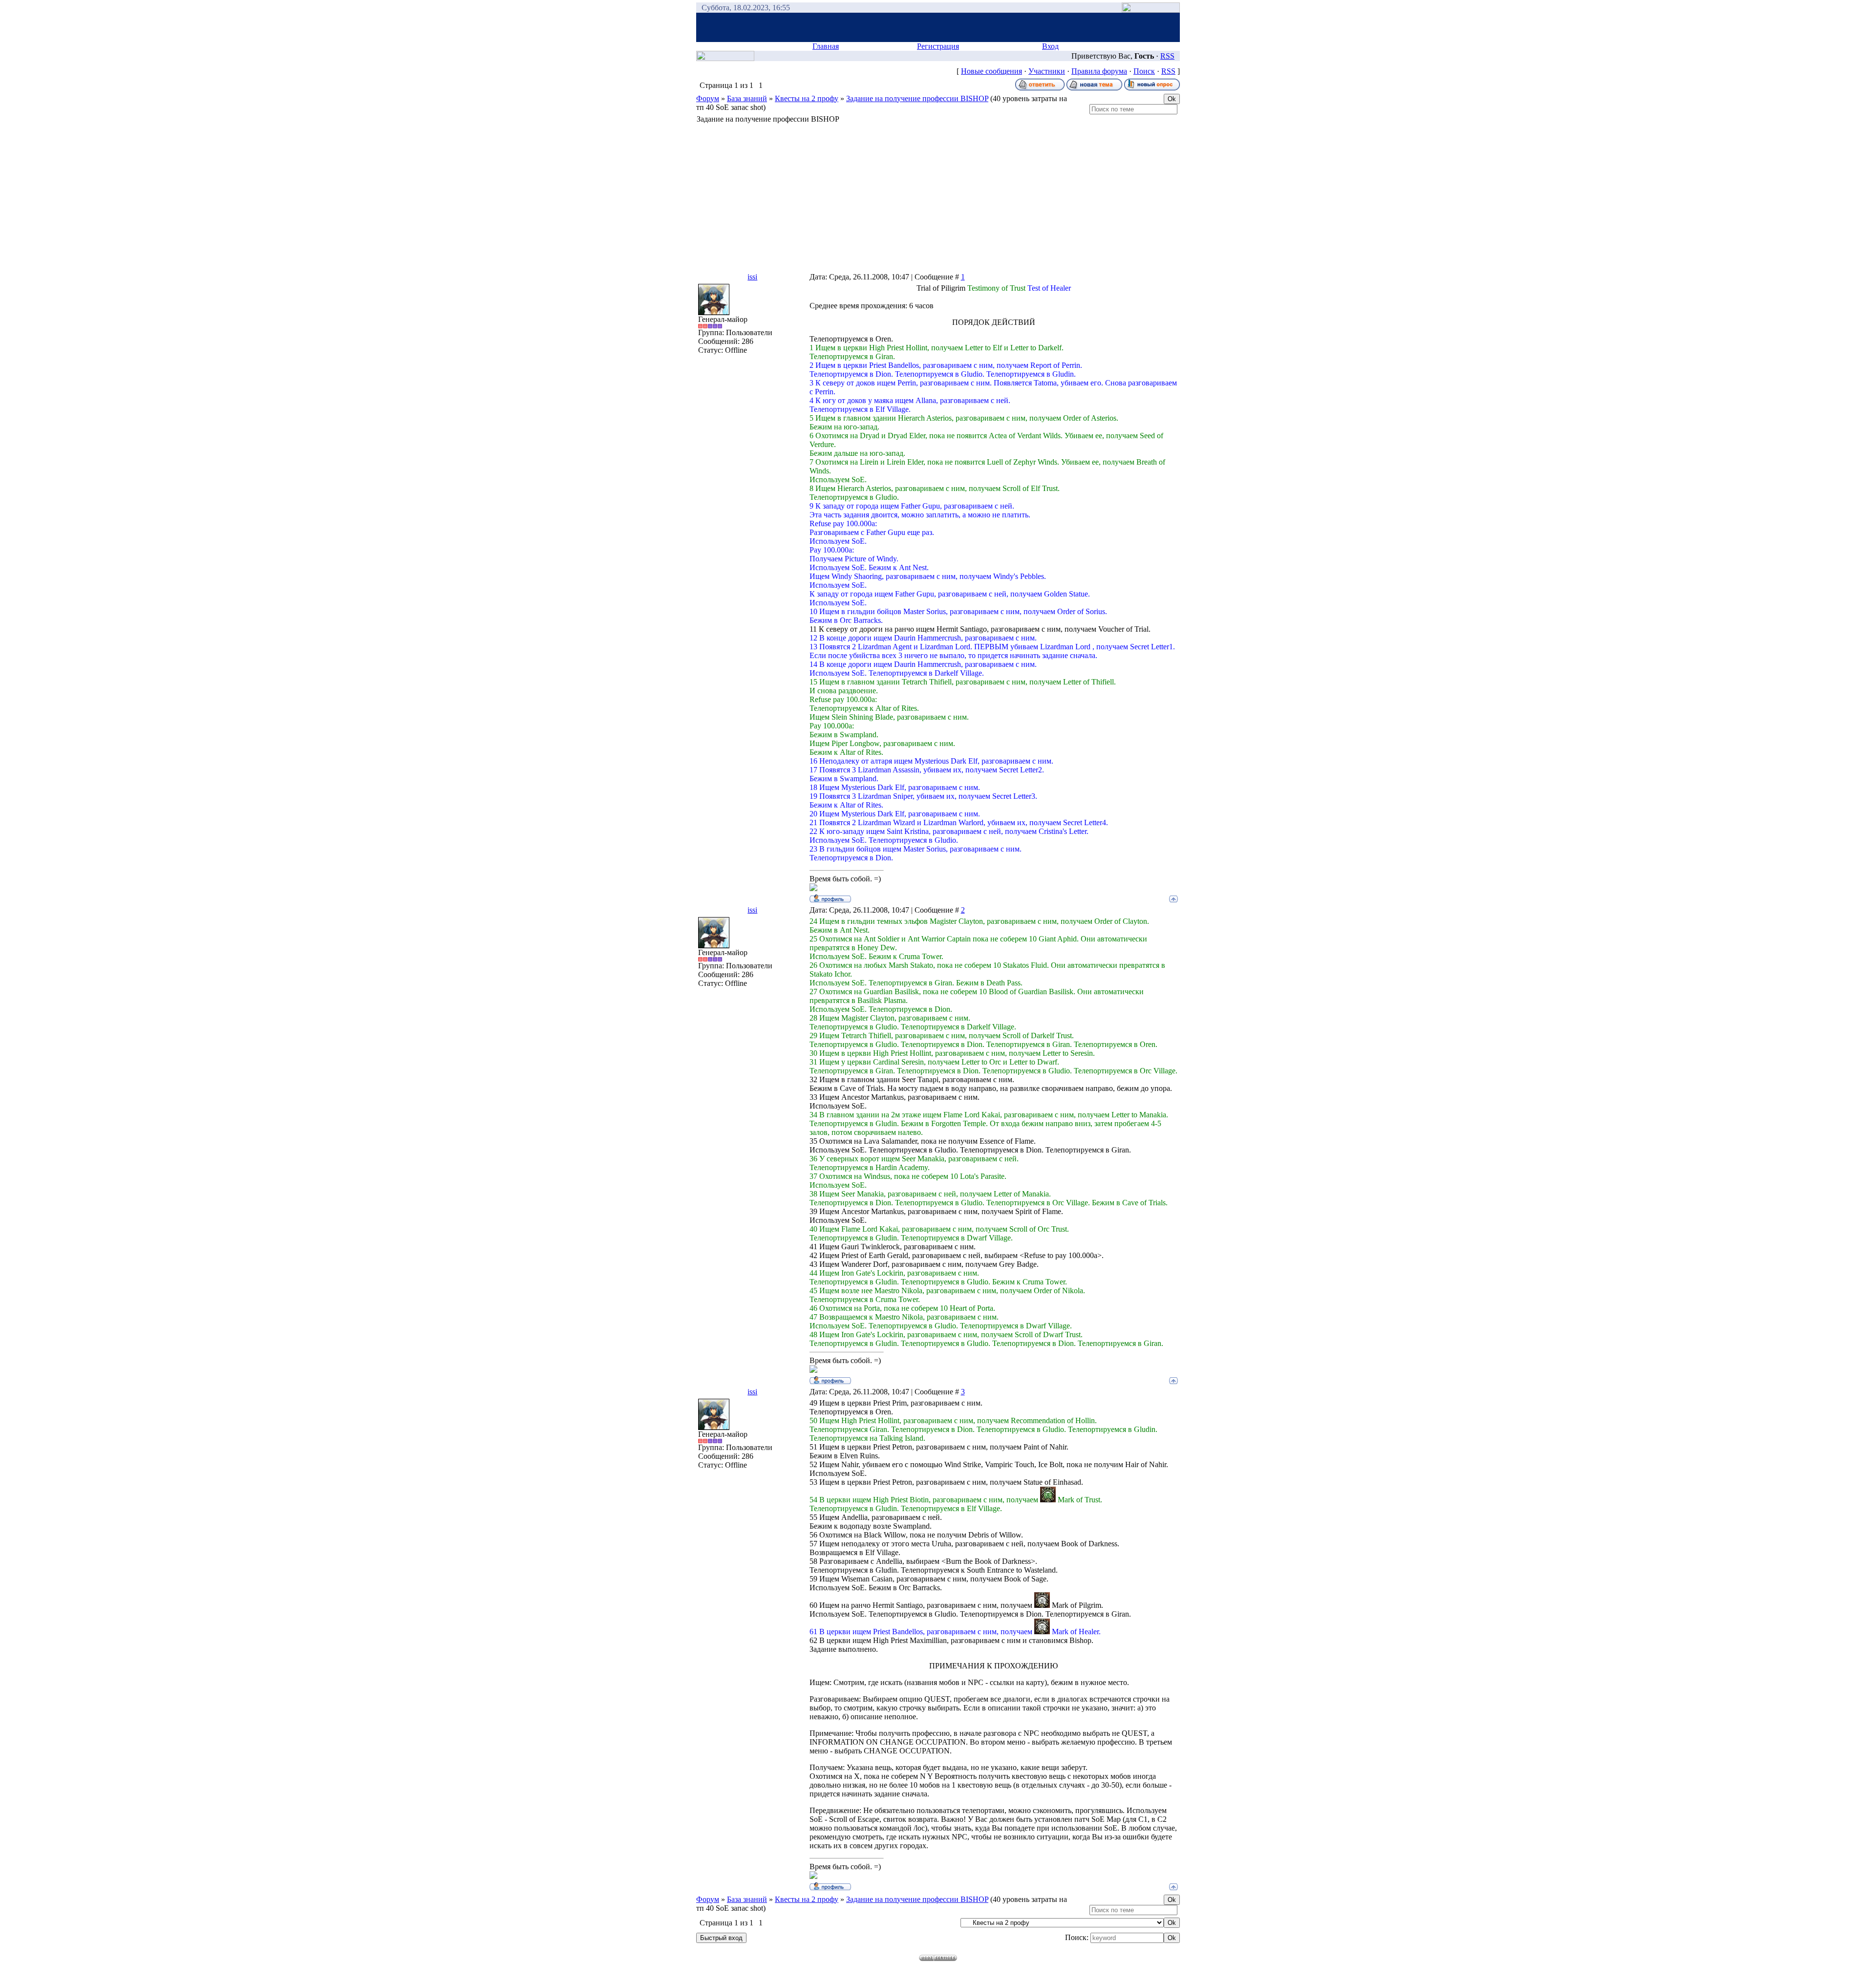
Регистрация (938, 46)
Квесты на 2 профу (807, 98)
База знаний (747, 98)
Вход (1050, 46)
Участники (1047, 71)
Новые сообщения (991, 71)
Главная (826, 46)
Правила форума (1099, 71)
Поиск (1144, 71)
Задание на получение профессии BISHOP (917, 98)
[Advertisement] (938, 197)
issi (752, 277)
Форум (708, 98)
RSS (1167, 56)
